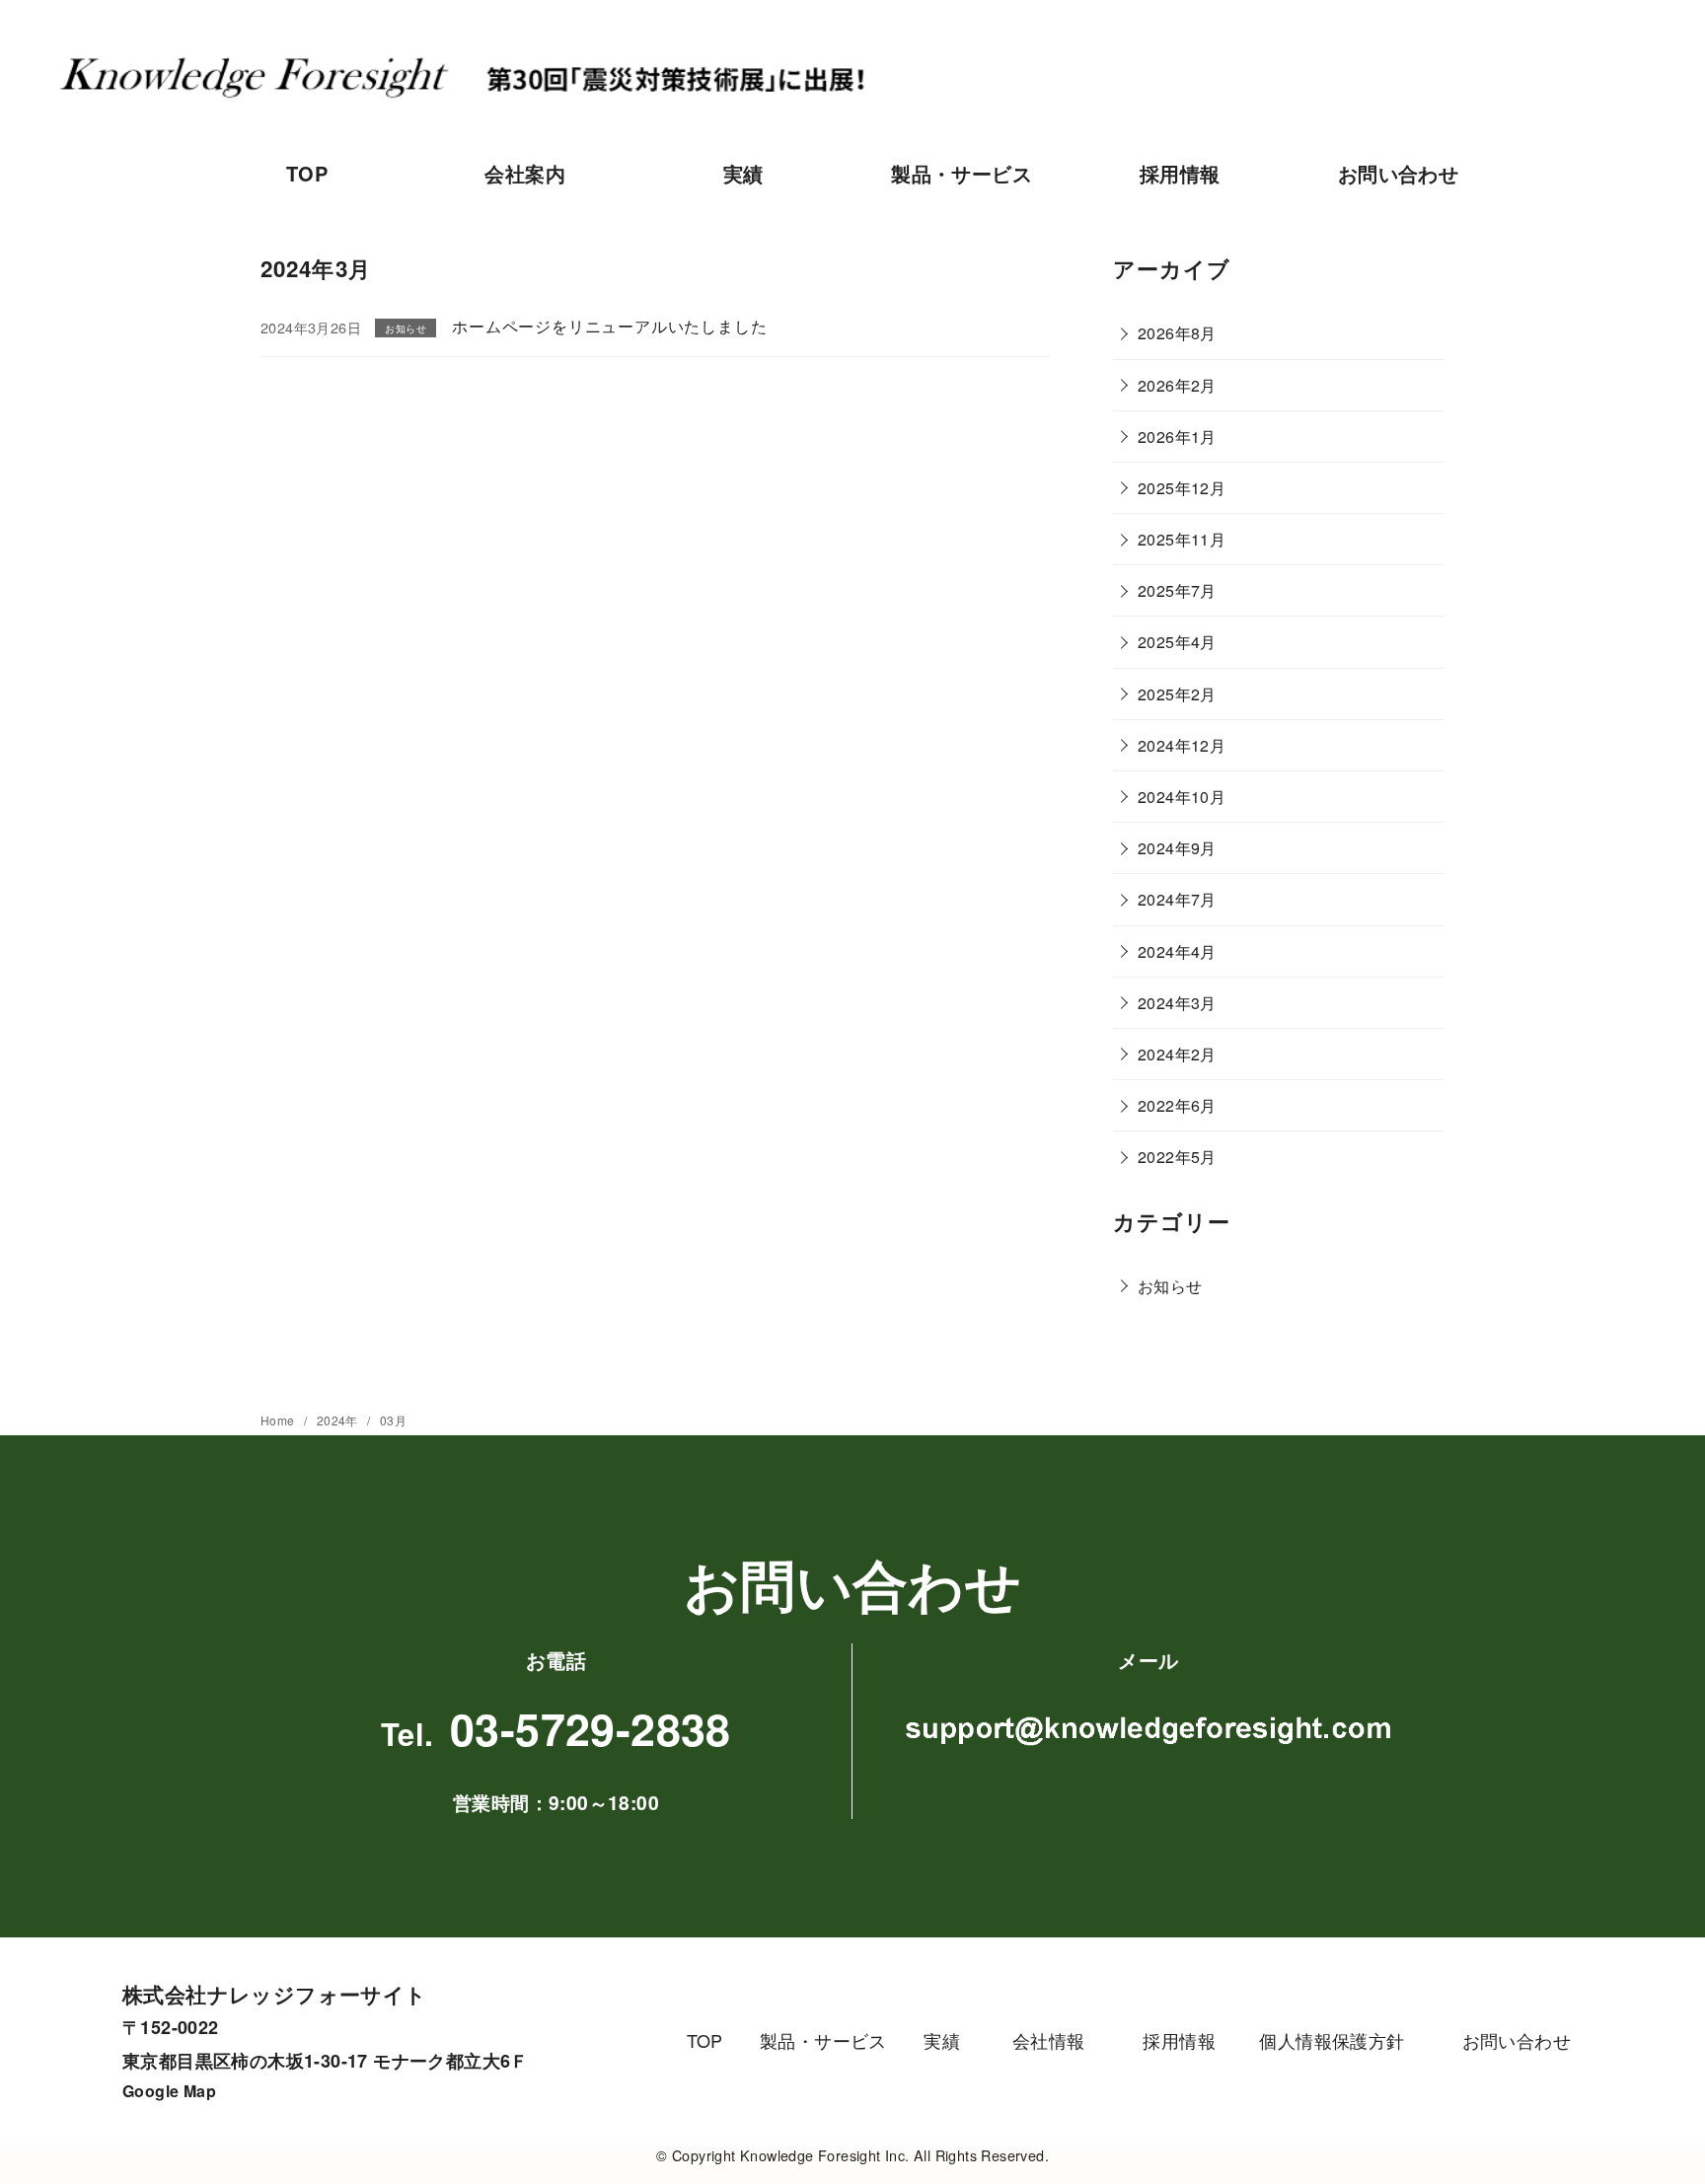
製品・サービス (962, 173)
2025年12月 (1182, 488)
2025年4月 (1177, 642)
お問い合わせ (1398, 173)
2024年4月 (1177, 951)
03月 (393, 1420)
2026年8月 (1177, 333)
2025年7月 (1177, 590)
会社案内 (525, 173)
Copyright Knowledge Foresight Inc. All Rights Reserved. (860, 2155)
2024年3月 (1177, 1003)
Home (279, 1420)
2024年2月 (1177, 1054)
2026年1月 (1177, 437)
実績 (743, 173)
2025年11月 (1182, 539)
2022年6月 (1177, 1105)
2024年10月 (1182, 797)
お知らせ (1170, 1286)
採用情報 (1180, 173)
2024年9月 (1177, 848)
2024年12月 (1182, 745)
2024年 (339, 1420)
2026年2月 (1177, 385)
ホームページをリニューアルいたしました (609, 326)
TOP (307, 173)
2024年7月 (1177, 899)
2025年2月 (1177, 694)
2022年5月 (1177, 1157)
